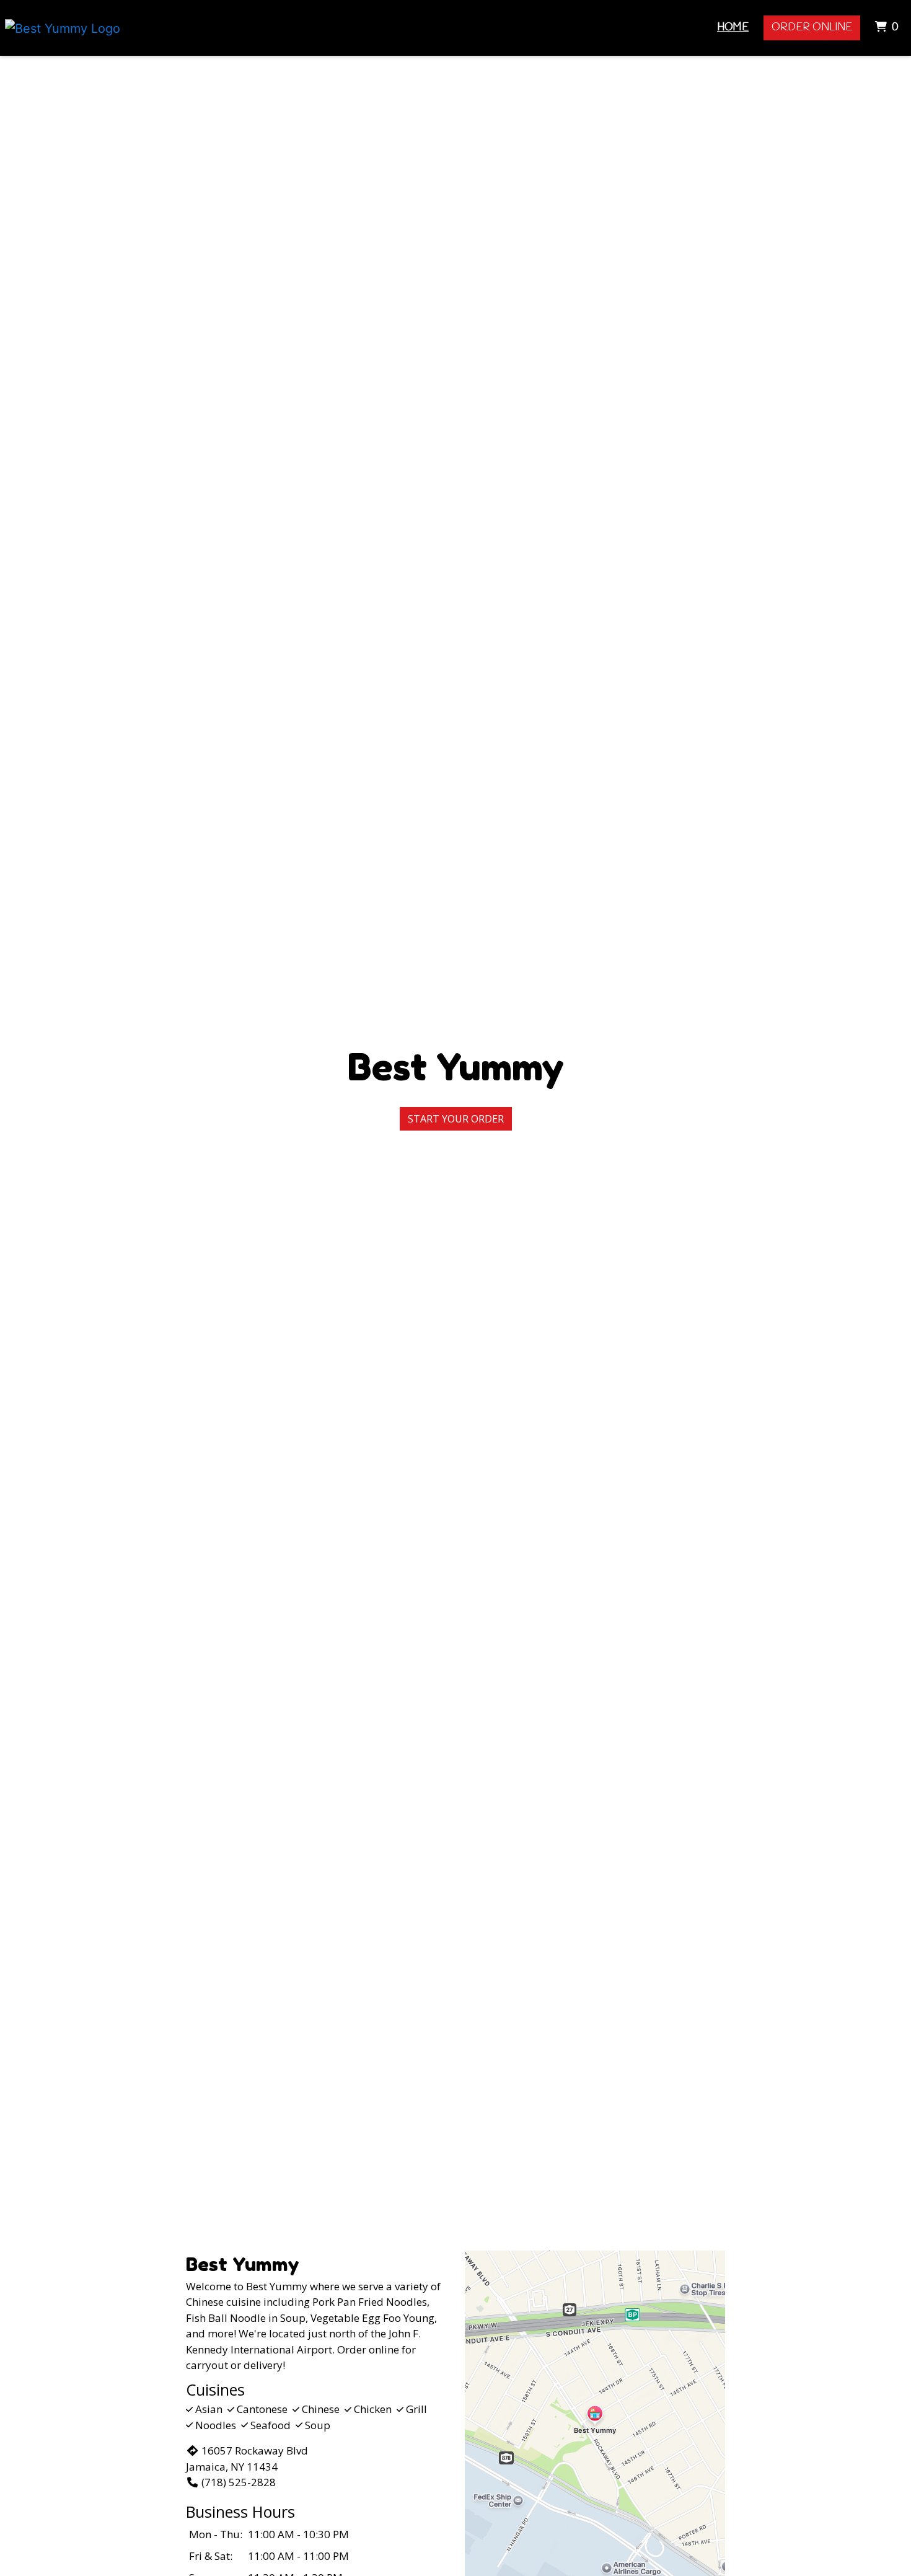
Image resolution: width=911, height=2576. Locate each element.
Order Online (812, 28)
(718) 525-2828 (239, 2482)
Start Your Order (456, 1119)
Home (733, 28)
